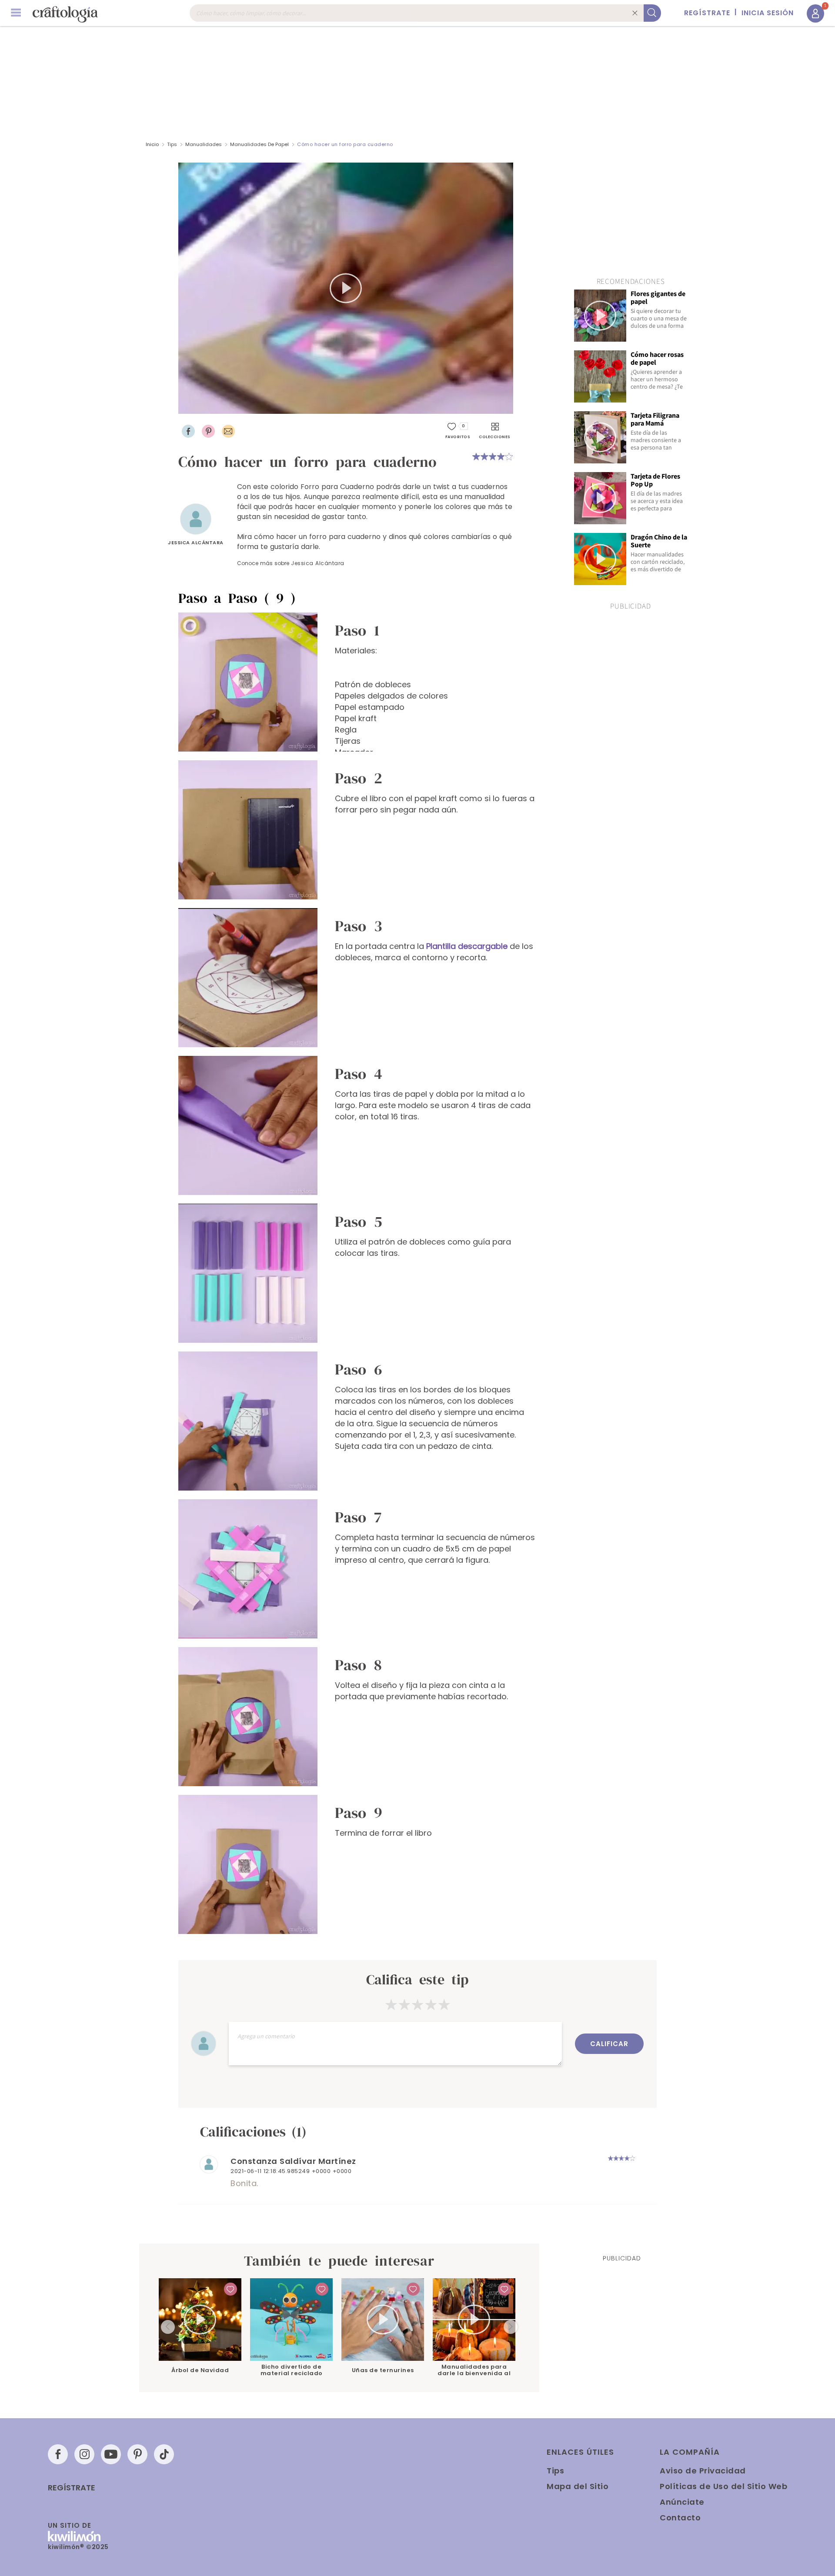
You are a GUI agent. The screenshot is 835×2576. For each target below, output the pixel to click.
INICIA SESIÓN (768, 13)
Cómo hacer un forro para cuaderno (345, 144)
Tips (172, 144)
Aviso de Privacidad (703, 2471)
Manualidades (204, 144)
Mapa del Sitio (578, 2486)
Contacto (680, 2518)
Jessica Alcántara (196, 542)
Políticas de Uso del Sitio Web (723, 2486)
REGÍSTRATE (707, 13)
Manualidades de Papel (259, 144)
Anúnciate (682, 2502)
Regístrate (72, 2488)
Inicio (152, 144)
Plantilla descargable (467, 946)
